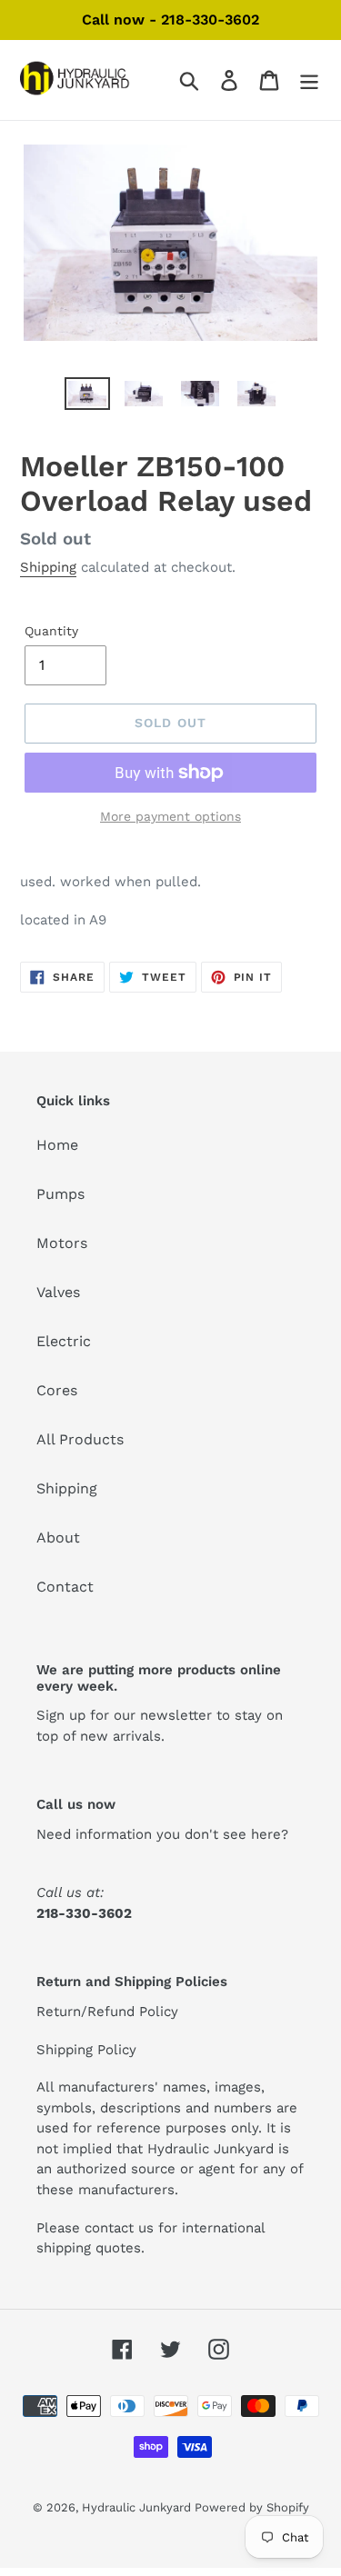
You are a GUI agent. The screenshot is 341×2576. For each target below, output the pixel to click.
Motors (62, 1243)
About (58, 1538)
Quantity (51, 631)
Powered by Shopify (252, 2507)
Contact (65, 1587)
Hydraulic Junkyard (138, 2507)
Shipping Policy (86, 2050)
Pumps (60, 1194)
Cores (57, 1390)
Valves (58, 1292)
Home (57, 1145)
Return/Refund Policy (107, 2012)
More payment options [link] (170, 816)
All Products (80, 1439)
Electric (64, 1341)
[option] (87, 397)
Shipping (48, 567)
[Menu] (309, 80)
